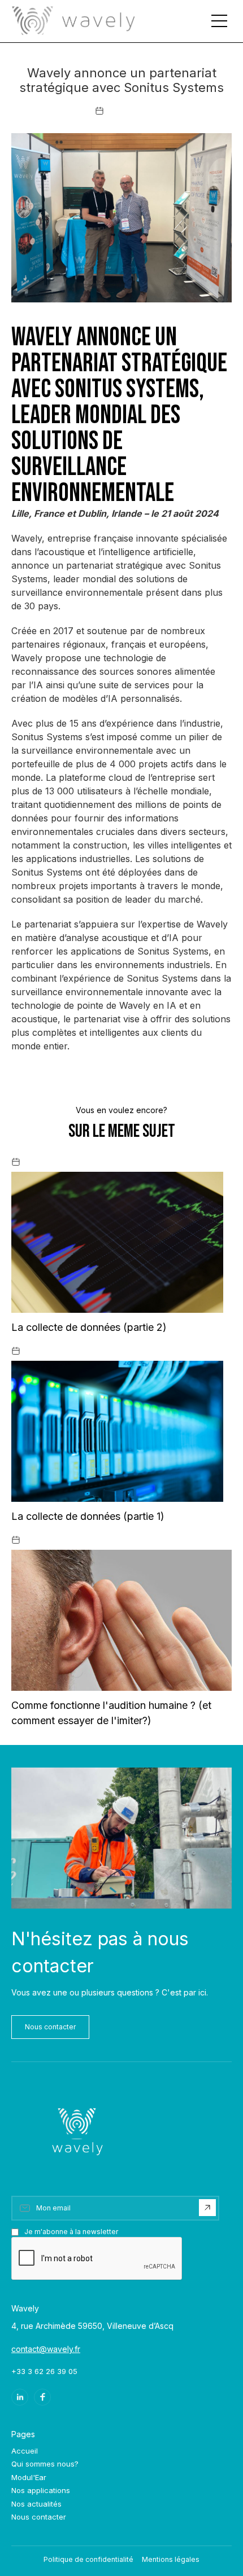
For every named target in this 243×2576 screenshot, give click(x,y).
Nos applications (41, 2490)
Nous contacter (50, 2027)
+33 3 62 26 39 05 (44, 2371)
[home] (73, 21)
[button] (219, 21)
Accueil (25, 2451)
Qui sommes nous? (45, 2464)
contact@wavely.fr (46, 2349)
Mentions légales (171, 2559)
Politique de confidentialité (88, 2559)
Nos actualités (36, 2504)
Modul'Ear (29, 2477)
